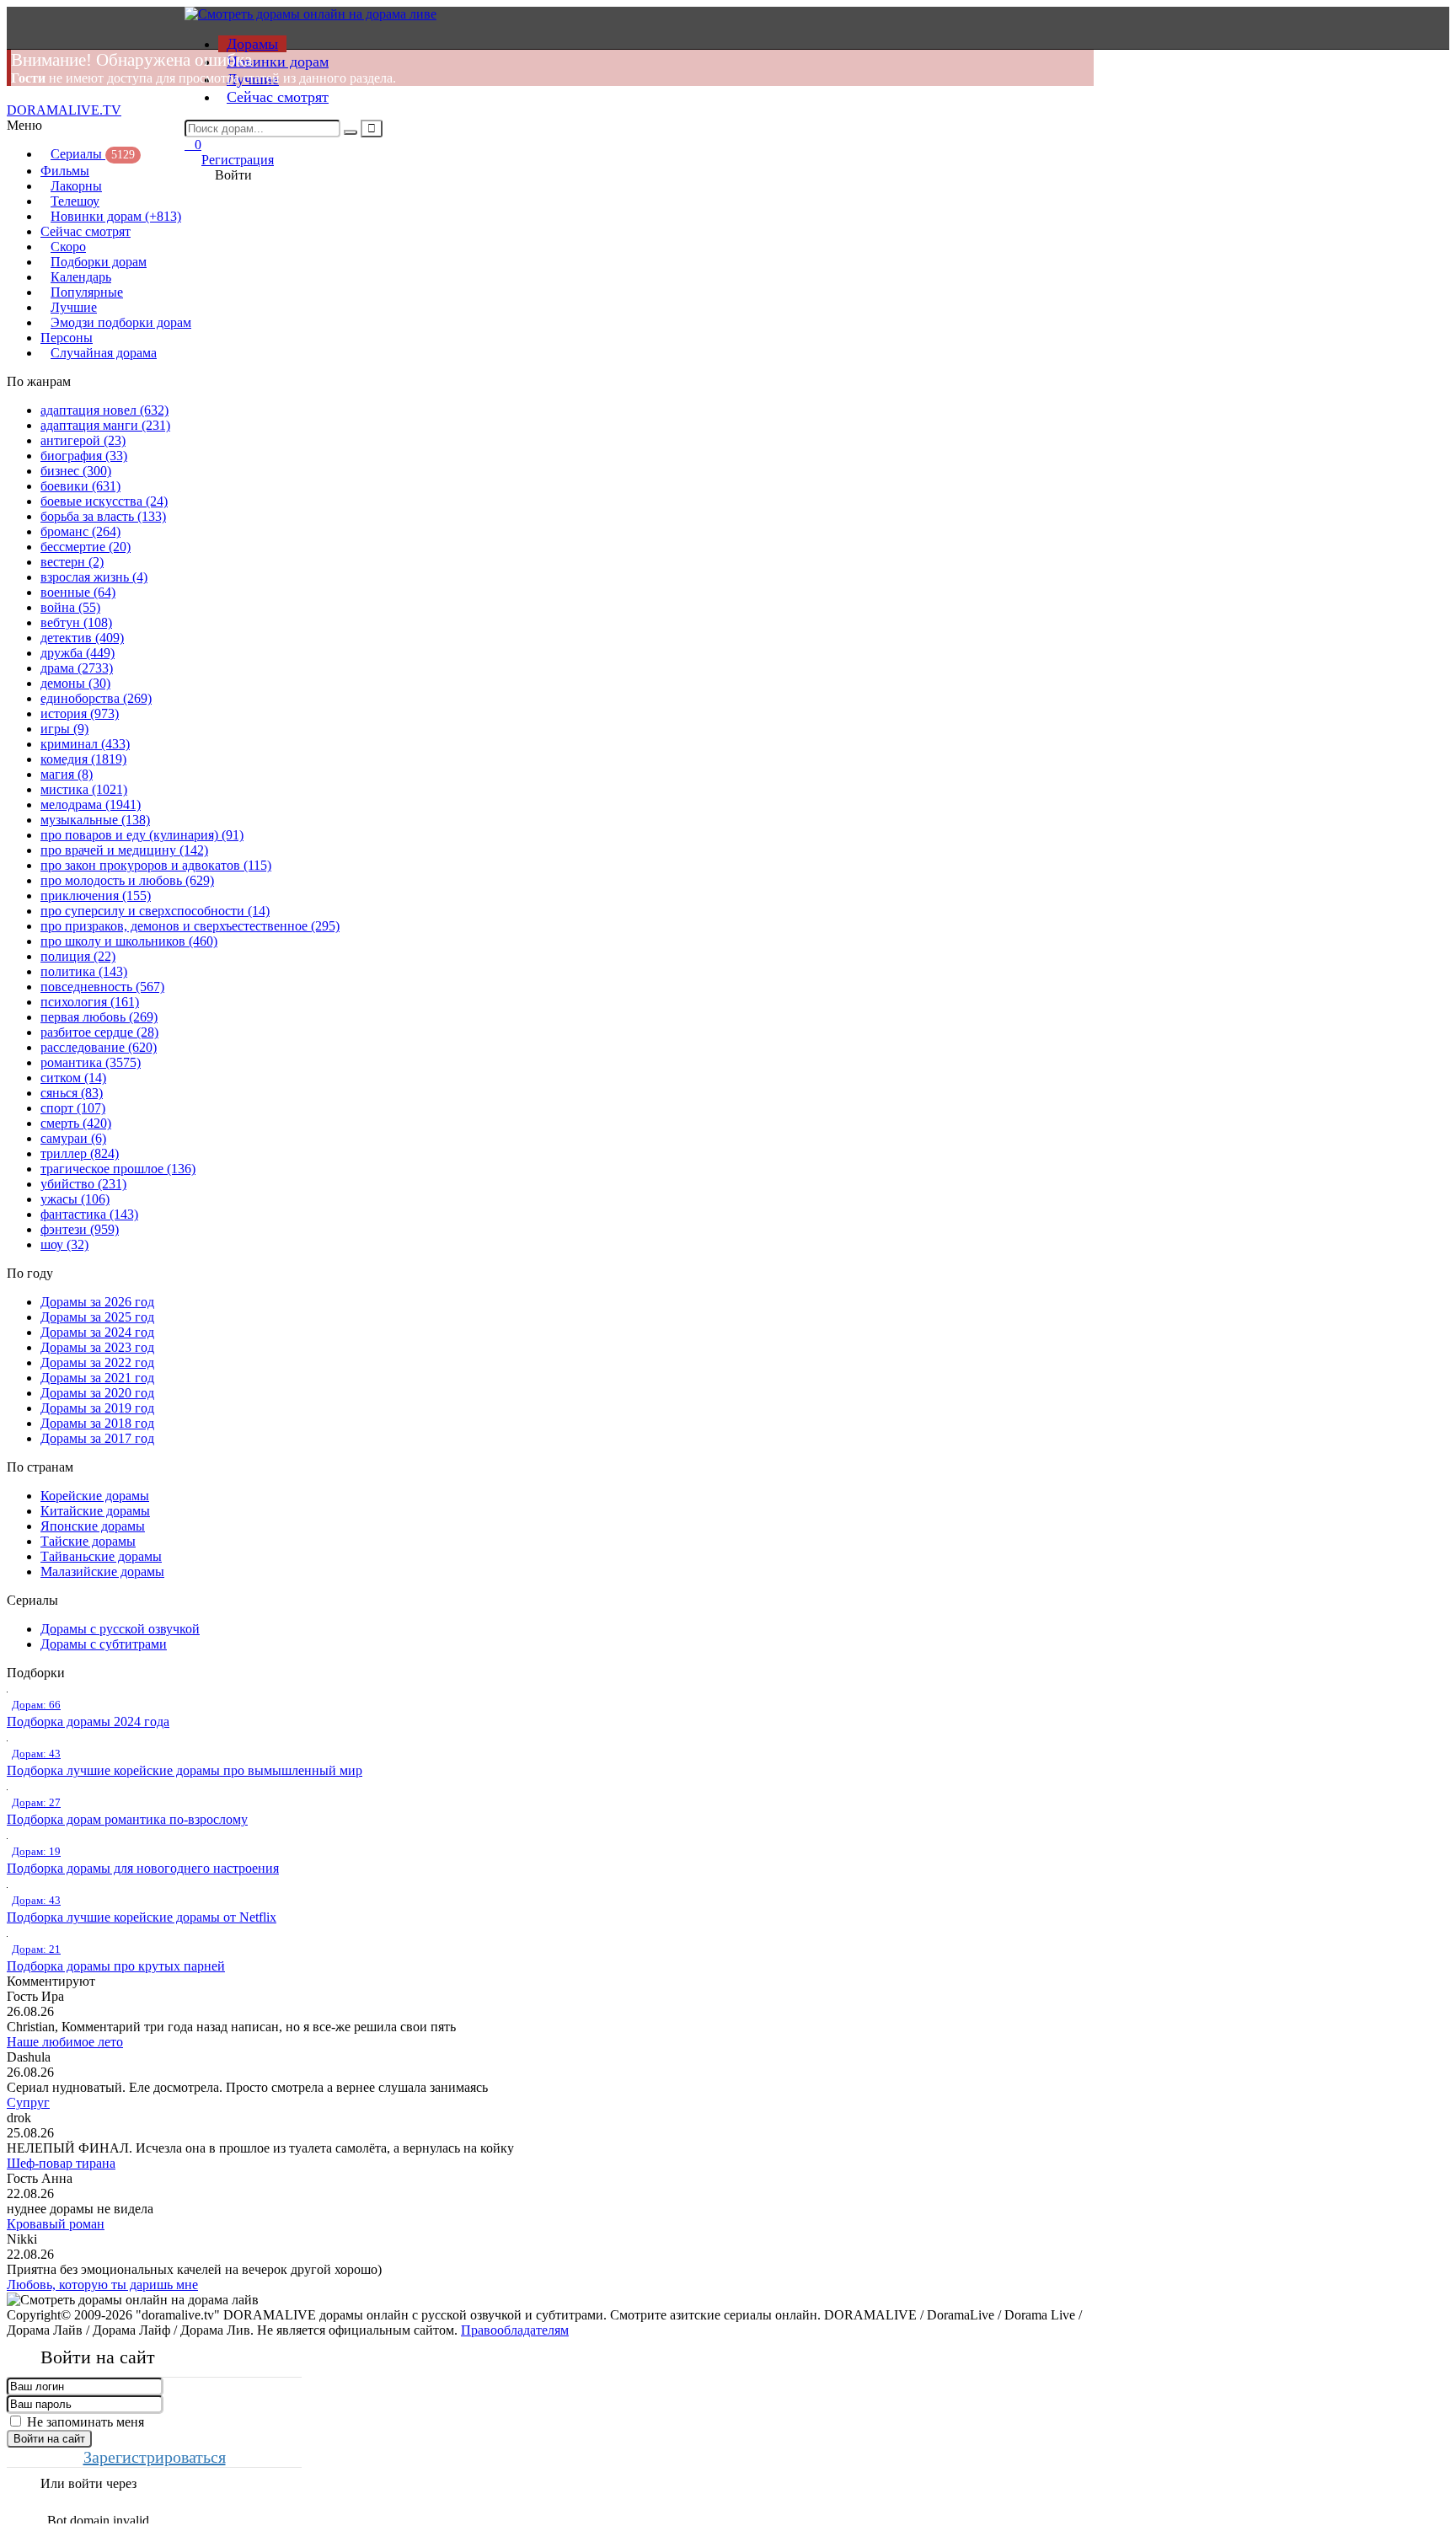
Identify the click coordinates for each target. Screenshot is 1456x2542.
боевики (80, 486)
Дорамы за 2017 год (97, 1438)
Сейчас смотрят (278, 97)
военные (78, 592)
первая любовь (99, 1017)
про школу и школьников (129, 941)
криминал (85, 744)
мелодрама (91, 804)
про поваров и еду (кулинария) (142, 835)
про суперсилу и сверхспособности (155, 911)
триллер (80, 1153)
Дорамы (252, 44)
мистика (84, 789)
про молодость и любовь (127, 880)
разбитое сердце (99, 1032)
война (70, 607)
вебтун (76, 622)
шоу (64, 1244)
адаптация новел (104, 410)
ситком (73, 1078)
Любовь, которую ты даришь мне (102, 2285)
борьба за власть (103, 516)
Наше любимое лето (65, 2042)
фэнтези (80, 1229)
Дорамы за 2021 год (97, 1378)
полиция (78, 956)
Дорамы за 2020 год (97, 1393)
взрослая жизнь (94, 577)
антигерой (83, 440)
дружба (78, 653)
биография (84, 456)
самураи (73, 1138)
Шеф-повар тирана (61, 2163)
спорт (73, 1108)
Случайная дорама (104, 353)
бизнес (76, 471)
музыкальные (95, 820)
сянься (72, 1093)
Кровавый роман (56, 2224)
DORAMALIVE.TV (64, 110)
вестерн (72, 562)
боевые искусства (104, 501)
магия (67, 774)
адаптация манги (105, 425)
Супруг (28, 2102)
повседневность (102, 987)
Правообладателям (515, 2330)
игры (64, 729)
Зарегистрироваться (155, 2457)
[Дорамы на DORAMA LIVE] (310, 14)
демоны (75, 683)
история (80, 713)
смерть (76, 1123)
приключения (96, 896)
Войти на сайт (49, 2439)
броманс (80, 531)
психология (90, 1002)
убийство (83, 1184)
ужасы (75, 1199)
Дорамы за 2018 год (97, 1423)
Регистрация (238, 160)
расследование (99, 1047)
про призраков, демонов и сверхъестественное (190, 926)
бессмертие (86, 547)
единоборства (96, 698)
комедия (83, 759)
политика (84, 971)
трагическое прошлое (118, 1169)
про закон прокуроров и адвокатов (156, 865)
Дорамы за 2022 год (97, 1362)
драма (77, 668)
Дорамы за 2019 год (97, 1408)
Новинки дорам (278, 62)
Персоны (67, 338)
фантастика (89, 1214)
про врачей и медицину (124, 850)
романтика (91, 1062)
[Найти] (351, 132)
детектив (82, 638)
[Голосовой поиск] (372, 129)
